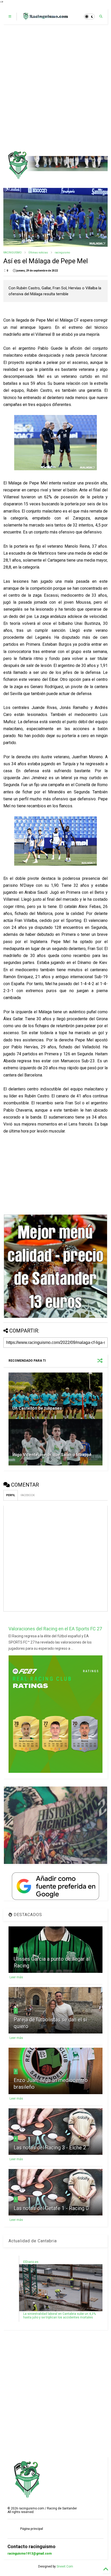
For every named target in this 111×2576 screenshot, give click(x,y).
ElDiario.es (31, 2262)
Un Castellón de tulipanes (37, 1408)
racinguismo (62, 253)
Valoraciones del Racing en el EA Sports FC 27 (55, 1629)
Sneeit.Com (65, 2566)
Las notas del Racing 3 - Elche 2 (50, 2148)
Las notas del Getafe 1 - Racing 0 (51, 2208)
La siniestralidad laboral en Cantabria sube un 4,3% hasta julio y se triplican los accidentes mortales (60, 2316)
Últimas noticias (38, 253)
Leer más (16, 1977)
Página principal (31, 2529)
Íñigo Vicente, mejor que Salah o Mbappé (52, 1455)
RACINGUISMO (13, 253)
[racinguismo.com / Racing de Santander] (45, 18)
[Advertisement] (55, 87)
